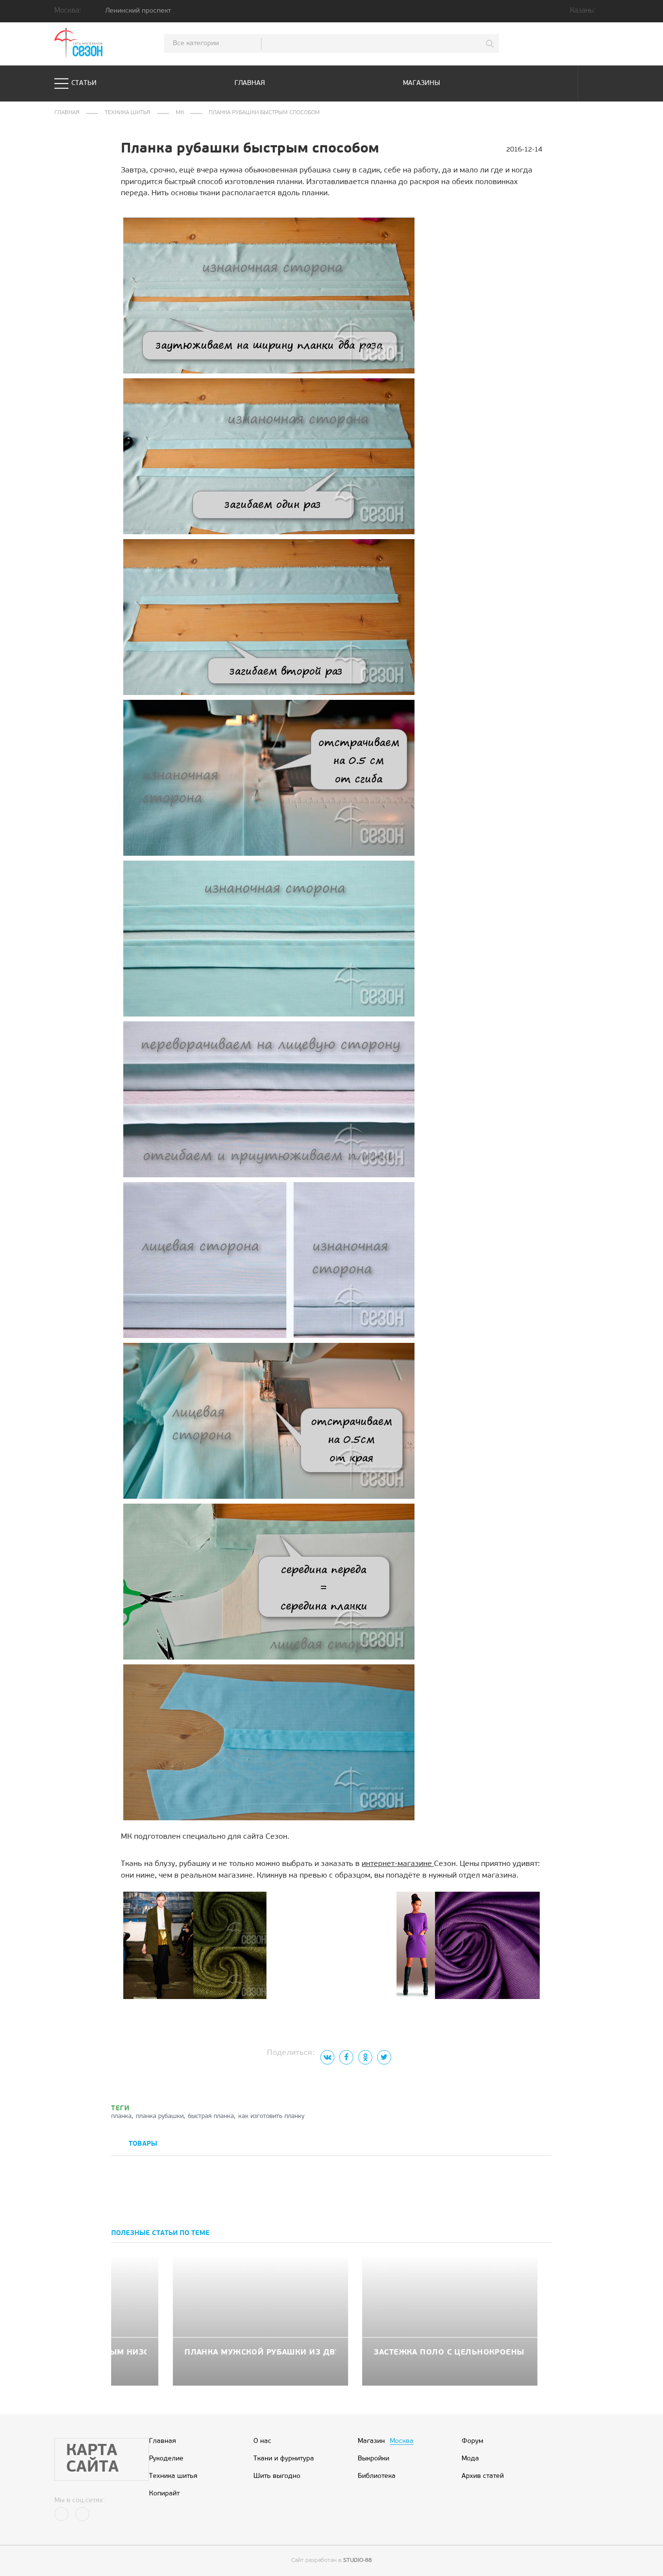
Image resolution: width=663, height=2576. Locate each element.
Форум (472, 2441)
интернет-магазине (398, 1864)
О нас (262, 2441)
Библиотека (377, 2476)
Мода (470, 2459)
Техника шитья (128, 113)
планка (121, 2116)
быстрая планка (211, 2116)
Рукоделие (166, 2459)
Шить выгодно (277, 2476)
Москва (402, 2441)
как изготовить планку (271, 2116)
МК (180, 113)
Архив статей (483, 2476)
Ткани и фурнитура (284, 2459)
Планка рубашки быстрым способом (264, 113)
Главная (250, 83)
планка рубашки (160, 2116)
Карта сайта (92, 2459)
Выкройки (373, 2459)
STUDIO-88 (357, 2560)
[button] (535, 2145)
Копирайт (164, 2494)
